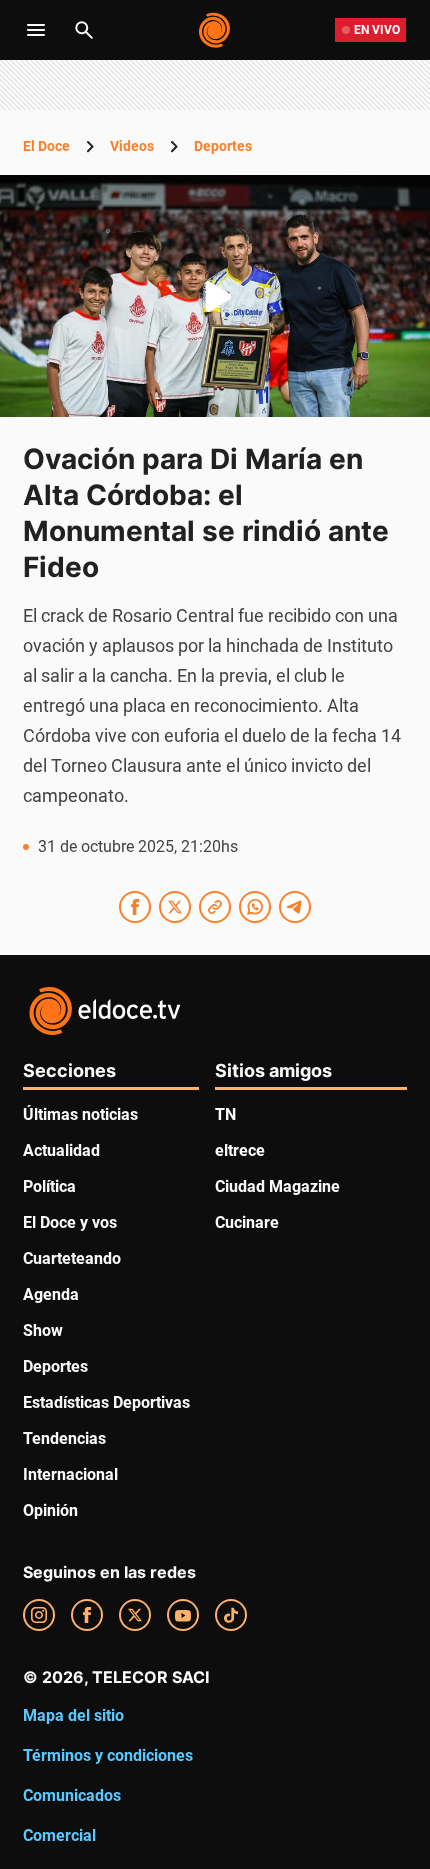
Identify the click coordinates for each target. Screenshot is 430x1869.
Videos (132, 146)
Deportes (223, 146)
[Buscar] (84, 30)
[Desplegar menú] (36, 30)
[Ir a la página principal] (215, 30)
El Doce (46, 146)
